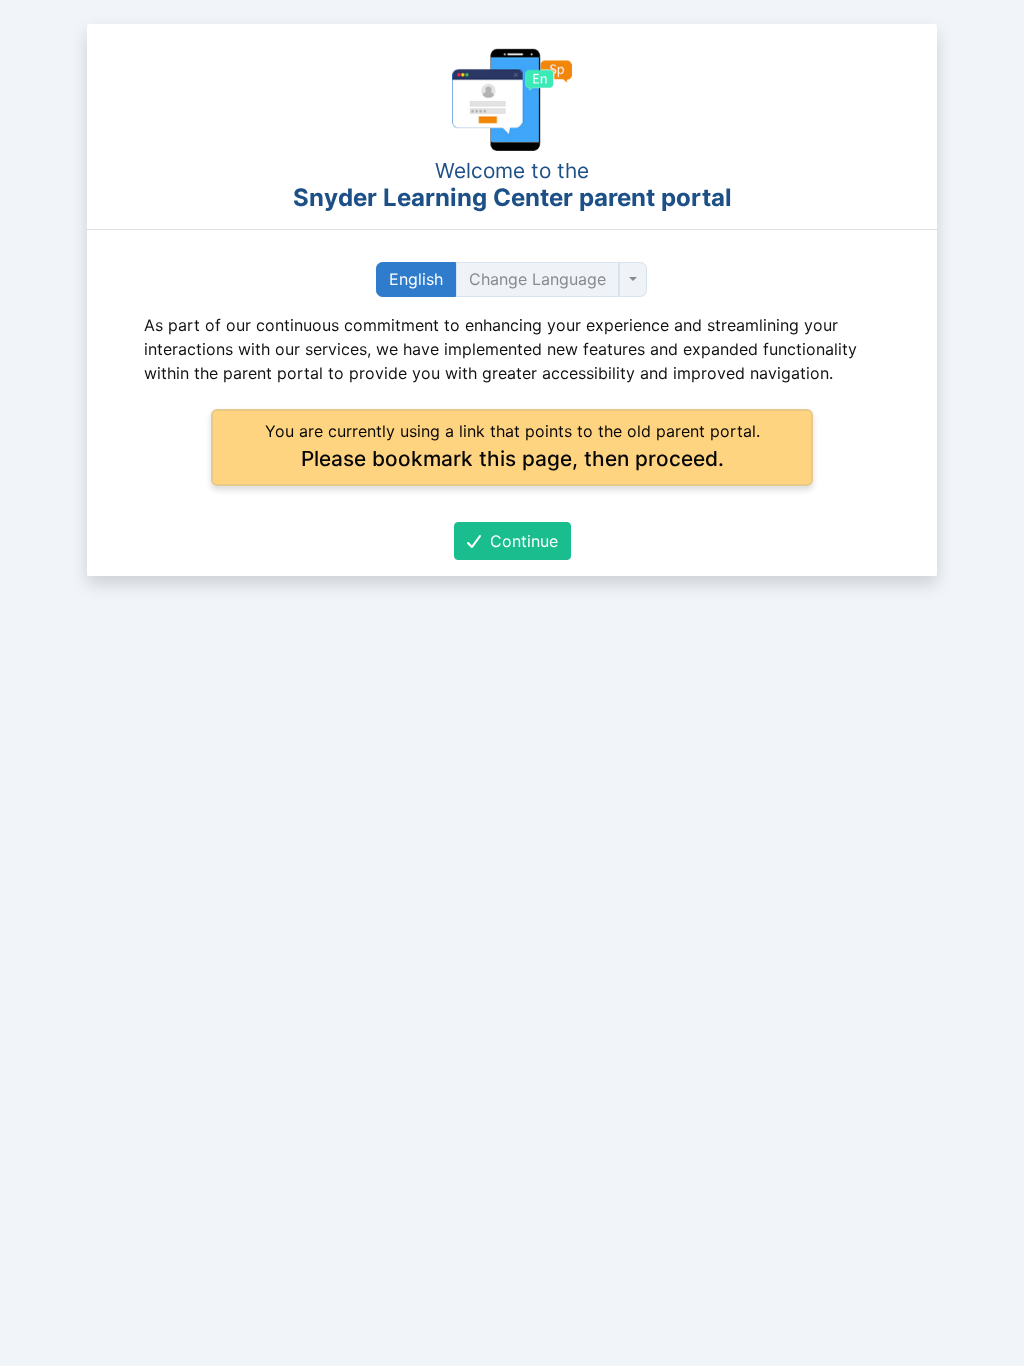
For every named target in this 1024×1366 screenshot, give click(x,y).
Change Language (537, 279)
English (416, 279)
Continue (521, 541)
